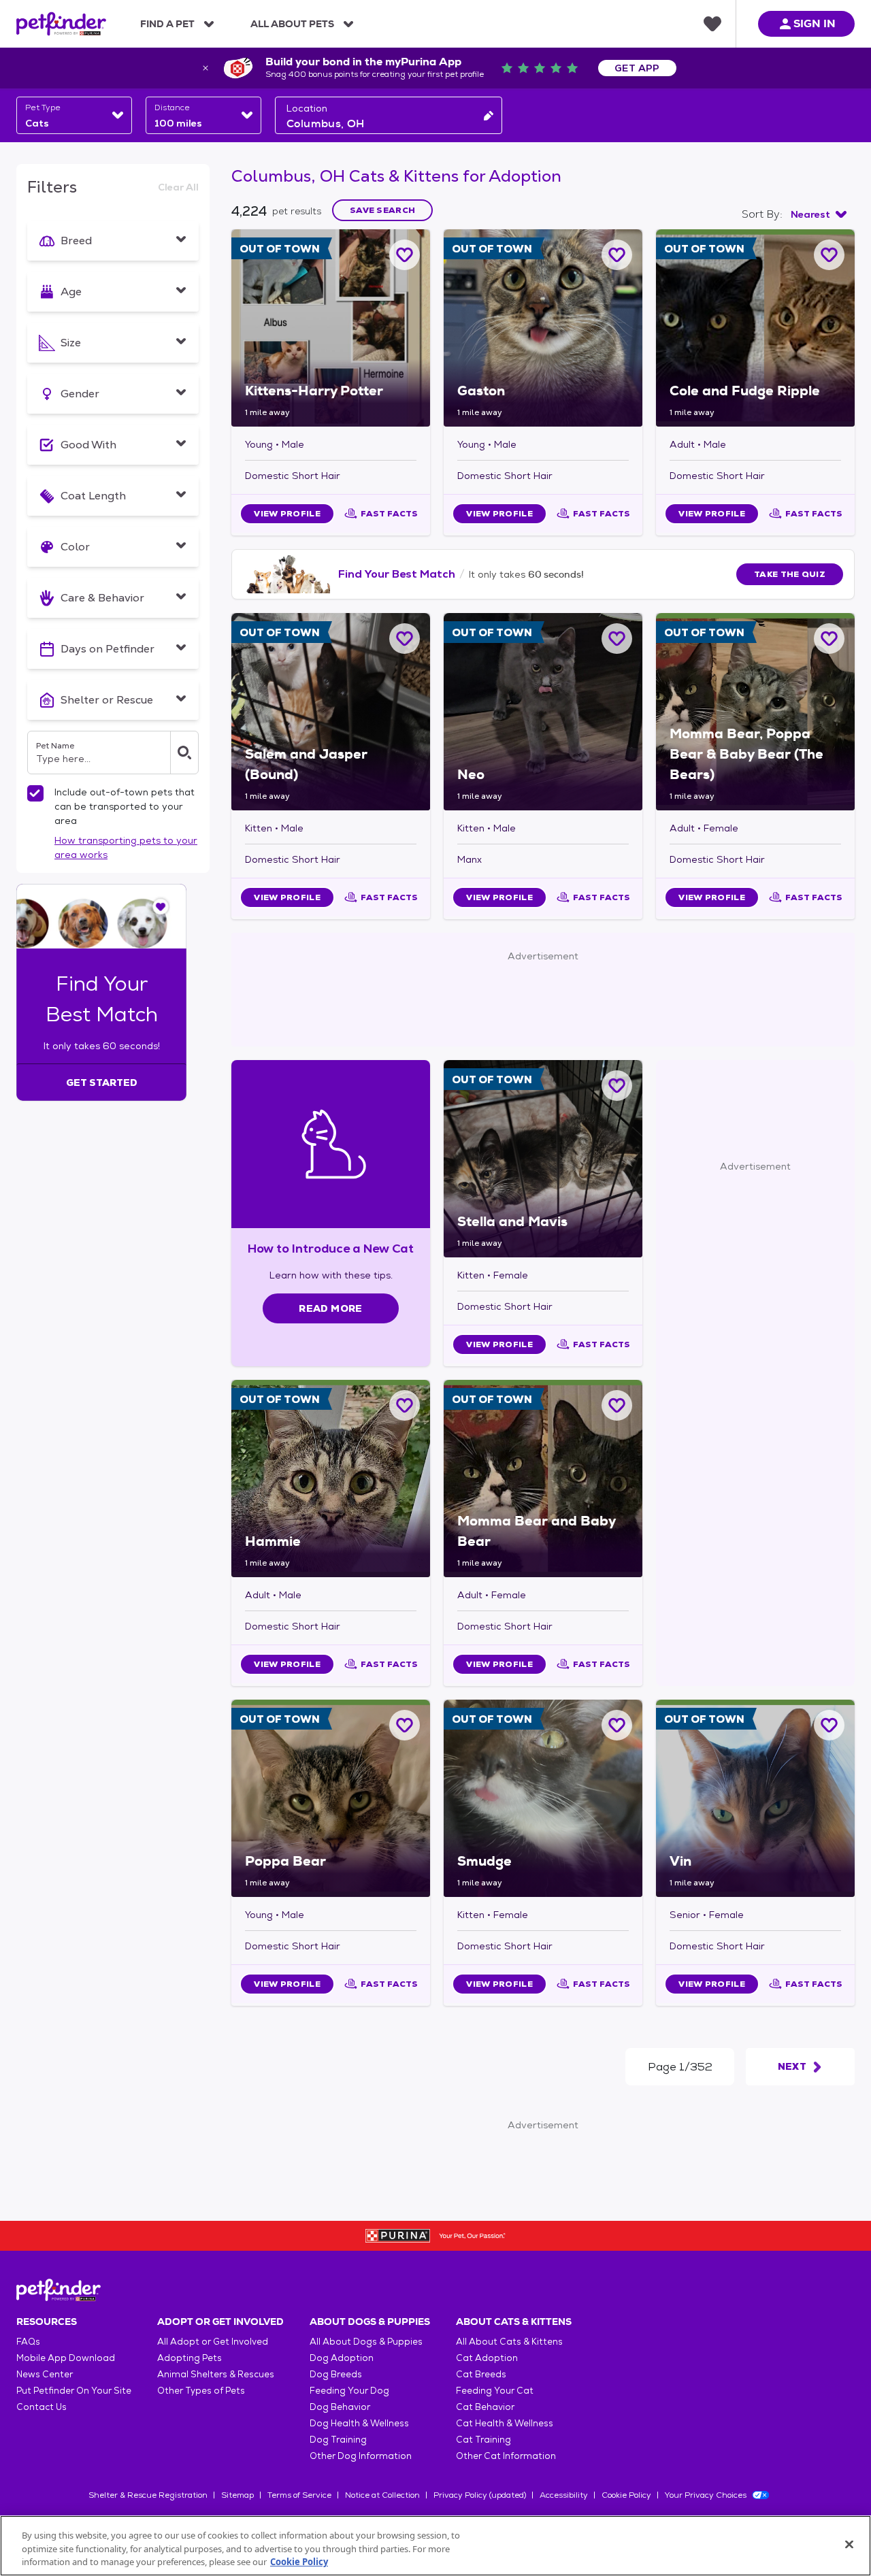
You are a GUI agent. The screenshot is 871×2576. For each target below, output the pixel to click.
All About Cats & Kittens (509, 2342)
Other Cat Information (506, 2456)
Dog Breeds (336, 2374)
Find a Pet (167, 24)
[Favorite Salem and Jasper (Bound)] (405, 639)
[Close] (849, 2544)
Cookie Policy (626, 2495)
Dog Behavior (340, 2407)
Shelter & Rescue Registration (148, 2495)
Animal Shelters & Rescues (216, 2374)
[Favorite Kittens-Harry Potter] (405, 255)
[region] (435, 2546)
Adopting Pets (190, 2358)
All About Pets (292, 24)
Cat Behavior (485, 2407)
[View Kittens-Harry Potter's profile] (331, 328)
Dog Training (338, 2440)
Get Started (102, 1083)
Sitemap (237, 2495)
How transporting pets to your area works (126, 847)
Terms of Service (299, 2495)
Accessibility (564, 2495)
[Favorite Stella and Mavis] (617, 1086)
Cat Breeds (481, 2374)
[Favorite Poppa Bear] (405, 1725)
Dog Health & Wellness (359, 2423)
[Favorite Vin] (829, 1725)
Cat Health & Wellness (505, 2423)
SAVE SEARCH (382, 210)
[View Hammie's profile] (331, 1479)
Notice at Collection (382, 2495)
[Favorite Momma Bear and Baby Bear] (617, 1405)
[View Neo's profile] (543, 712)
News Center (45, 2374)
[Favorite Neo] (617, 639)
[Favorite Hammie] (405, 1405)
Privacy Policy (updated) (480, 2495)
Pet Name (55, 746)
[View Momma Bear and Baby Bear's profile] (543, 1479)
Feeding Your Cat (495, 2391)
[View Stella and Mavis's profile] (543, 1159)
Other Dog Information (361, 2456)
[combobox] (74, 115)
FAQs (28, 2342)
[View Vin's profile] (755, 1798)
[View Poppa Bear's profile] (331, 1798)
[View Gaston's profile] (543, 328)
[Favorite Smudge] (617, 1725)
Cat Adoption (487, 2358)
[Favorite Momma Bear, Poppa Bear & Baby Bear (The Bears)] (829, 639)
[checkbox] (35, 793)
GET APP (637, 68)
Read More (330, 1308)
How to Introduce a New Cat (331, 1248)
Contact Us (42, 2407)
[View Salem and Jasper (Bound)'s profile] (331, 712)
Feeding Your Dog (349, 2391)
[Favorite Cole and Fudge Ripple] (829, 255)
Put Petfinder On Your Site (74, 2391)
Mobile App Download (66, 2358)
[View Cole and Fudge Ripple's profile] (755, 328)
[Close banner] (206, 68)
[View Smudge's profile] (543, 1798)
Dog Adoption (342, 2358)
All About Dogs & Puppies (366, 2342)
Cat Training (483, 2440)
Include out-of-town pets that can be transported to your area (125, 806)
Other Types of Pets (201, 2391)
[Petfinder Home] (61, 24)
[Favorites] (712, 24)
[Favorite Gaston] (617, 255)
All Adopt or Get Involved (213, 2342)
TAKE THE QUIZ (790, 574)
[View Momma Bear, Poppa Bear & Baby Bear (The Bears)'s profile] (755, 712)
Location (307, 108)
